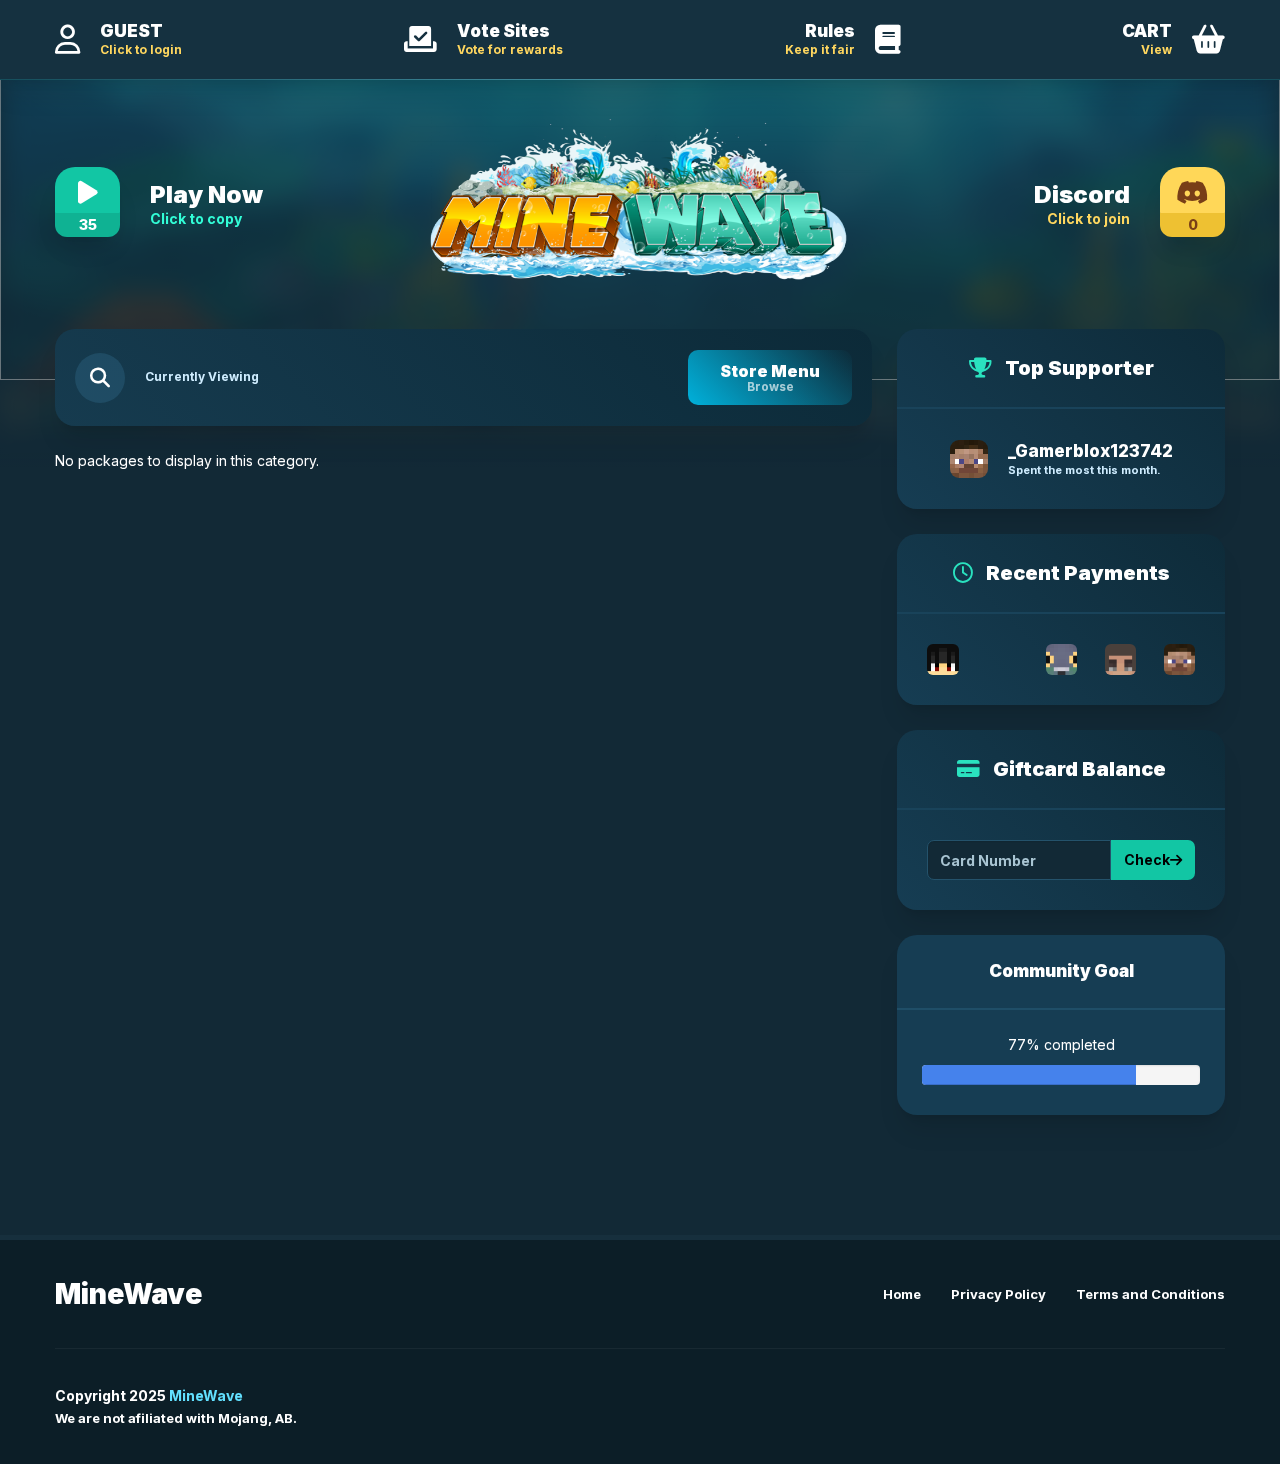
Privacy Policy (998, 1294)
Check (1147, 859)
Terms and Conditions (1150, 1294)
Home (902, 1294)
